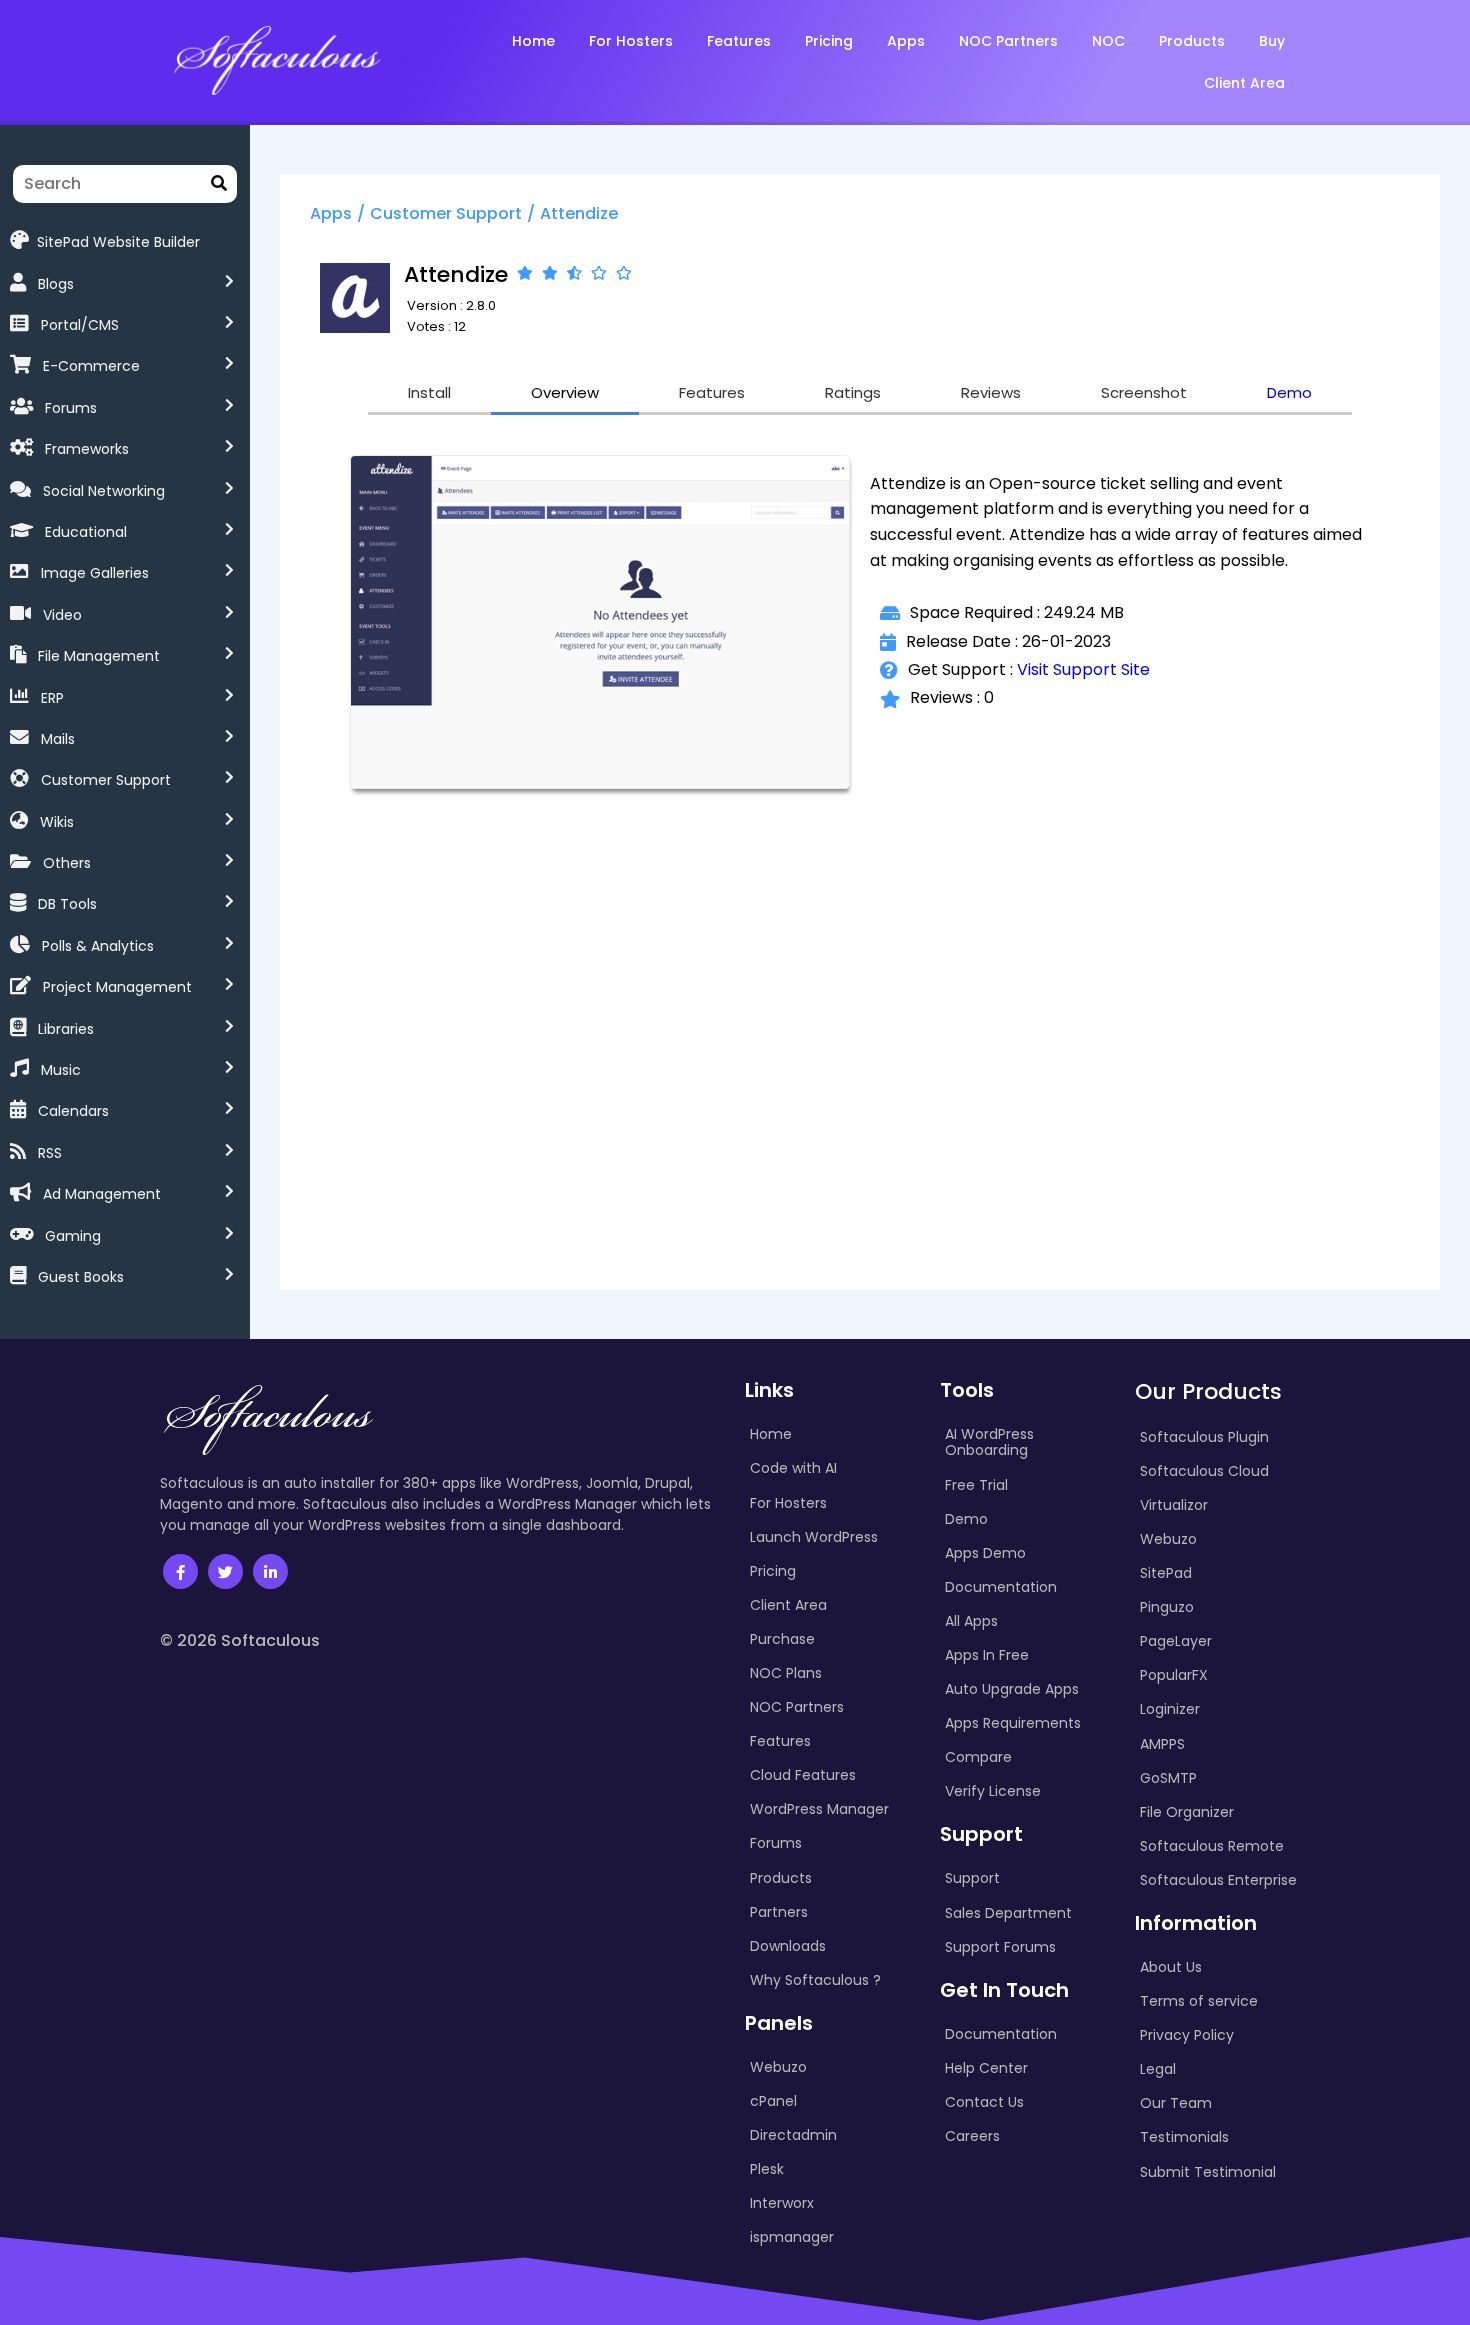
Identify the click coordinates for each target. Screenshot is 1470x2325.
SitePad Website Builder (118, 241)
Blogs (56, 284)
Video (62, 615)
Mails (58, 739)
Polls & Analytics (98, 946)
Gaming (73, 1236)
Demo (1289, 392)
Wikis (57, 822)
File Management (99, 656)
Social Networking (104, 491)
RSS (50, 1153)
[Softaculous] (276, 59)
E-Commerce (91, 366)
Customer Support (106, 780)
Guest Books (81, 1277)
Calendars (73, 1111)
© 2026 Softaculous (240, 1640)
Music (61, 1070)
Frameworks (87, 449)
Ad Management (102, 1194)
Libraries (66, 1029)
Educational (86, 532)
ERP (52, 698)
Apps (331, 213)
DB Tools (67, 904)
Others (67, 863)
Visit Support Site (1083, 669)
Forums (71, 408)
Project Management (117, 987)
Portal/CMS (80, 325)
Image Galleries (95, 573)
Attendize (579, 213)
